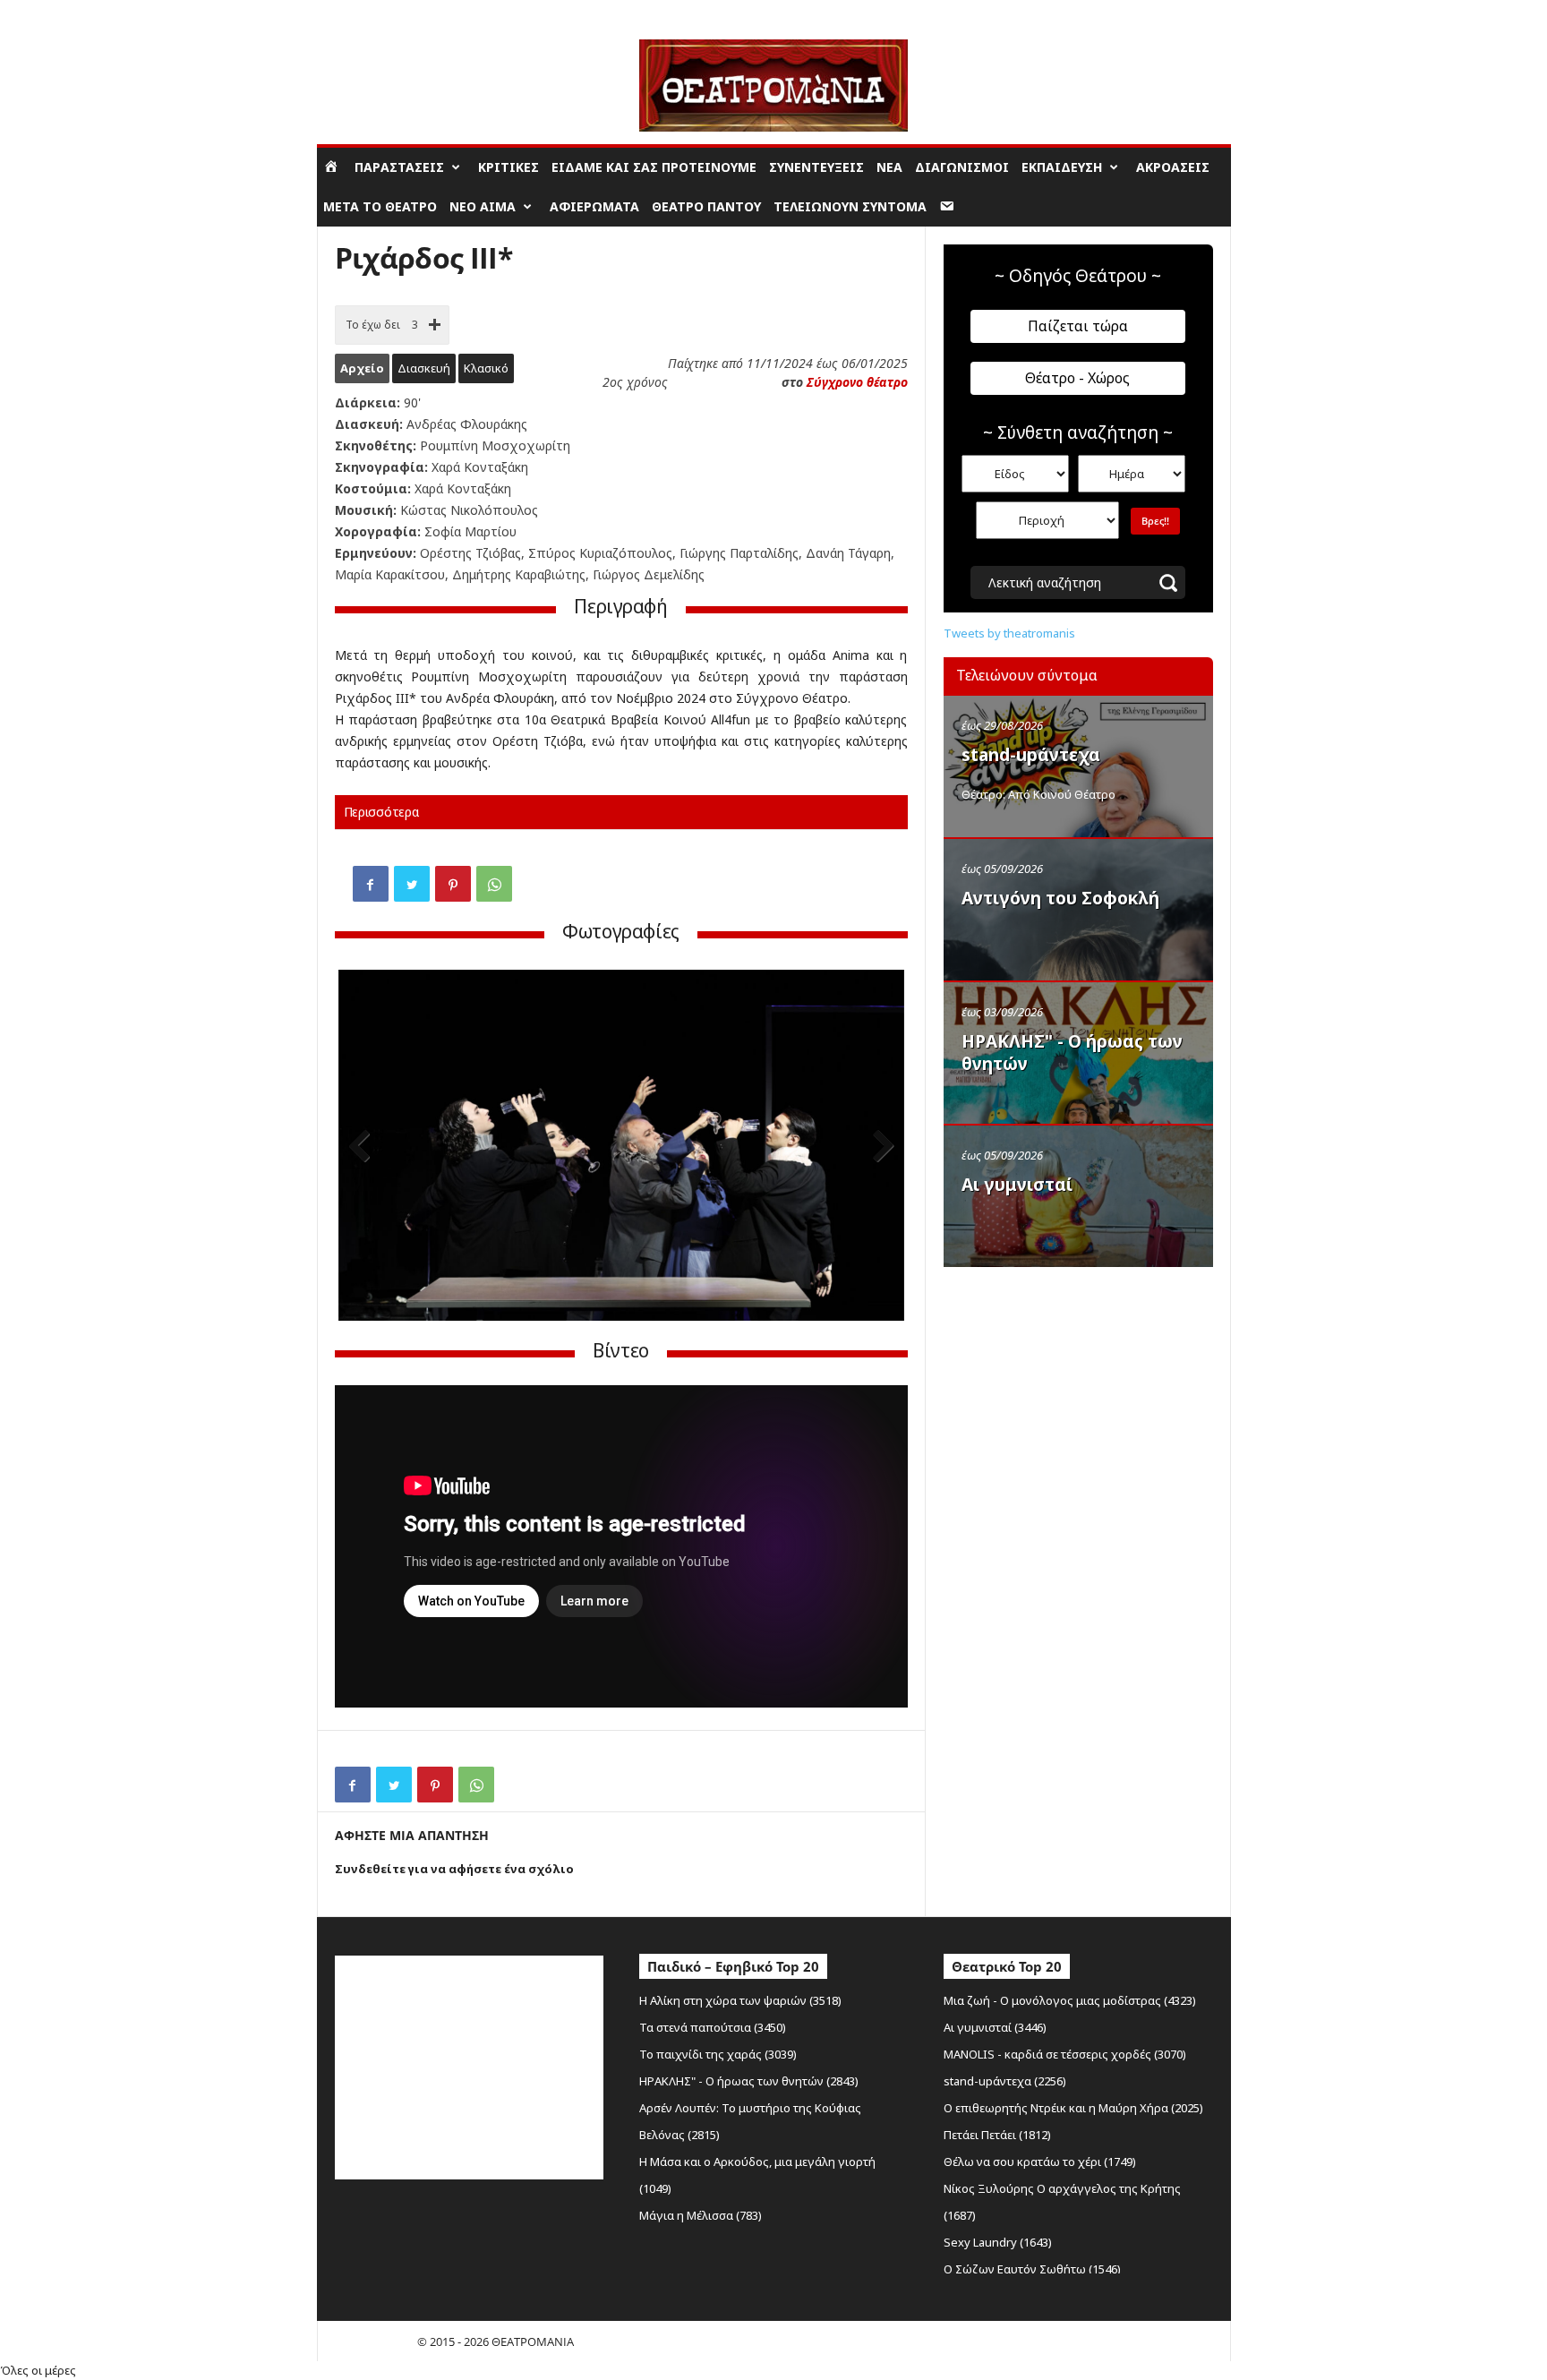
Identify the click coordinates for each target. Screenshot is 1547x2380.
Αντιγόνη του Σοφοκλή (1060, 898)
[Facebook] (371, 884)
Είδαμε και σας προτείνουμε (654, 167)
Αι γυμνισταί (1017, 1185)
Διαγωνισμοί (962, 167)
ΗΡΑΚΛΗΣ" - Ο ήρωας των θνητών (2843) (749, 2081)
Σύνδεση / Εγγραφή (367, 13)
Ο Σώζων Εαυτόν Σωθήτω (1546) (1032, 2269)
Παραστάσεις (399, 167)
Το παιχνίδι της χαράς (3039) (718, 2054)
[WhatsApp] (494, 884)
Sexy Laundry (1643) (998, 2242)
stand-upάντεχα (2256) (1005, 2081)
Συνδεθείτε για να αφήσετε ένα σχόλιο (454, 1869)
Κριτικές (509, 167)
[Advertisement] (1078, 1391)
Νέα (889, 167)
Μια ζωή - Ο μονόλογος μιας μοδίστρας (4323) (1070, 2000)
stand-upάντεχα (1031, 755)
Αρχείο (362, 368)
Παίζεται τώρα (1078, 326)
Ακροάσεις (1173, 167)
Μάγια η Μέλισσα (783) (701, 2215)
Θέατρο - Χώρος (1077, 378)
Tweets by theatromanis (1009, 633)
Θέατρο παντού (706, 206)
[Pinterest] (453, 884)
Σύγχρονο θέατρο (857, 382)
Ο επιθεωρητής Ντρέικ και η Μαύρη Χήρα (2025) (1073, 2108)
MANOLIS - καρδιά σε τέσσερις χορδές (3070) (1065, 2054)
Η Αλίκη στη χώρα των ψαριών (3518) (740, 2000)
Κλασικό (486, 368)
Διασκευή (424, 368)
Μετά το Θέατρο (380, 206)
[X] (412, 884)
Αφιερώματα (594, 206)
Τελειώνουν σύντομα (850, 206)
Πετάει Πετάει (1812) (997, 2135)
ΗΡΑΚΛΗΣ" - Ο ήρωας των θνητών (1072, 1053)
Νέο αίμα (483, 206)
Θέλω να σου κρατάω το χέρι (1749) (1040, 2162)
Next (877, 1147)
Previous (365, 1147)
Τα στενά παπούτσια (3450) (713, 2027)
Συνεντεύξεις (816, 167)
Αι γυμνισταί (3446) (995, 2027)
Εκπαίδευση (1062, 167)
